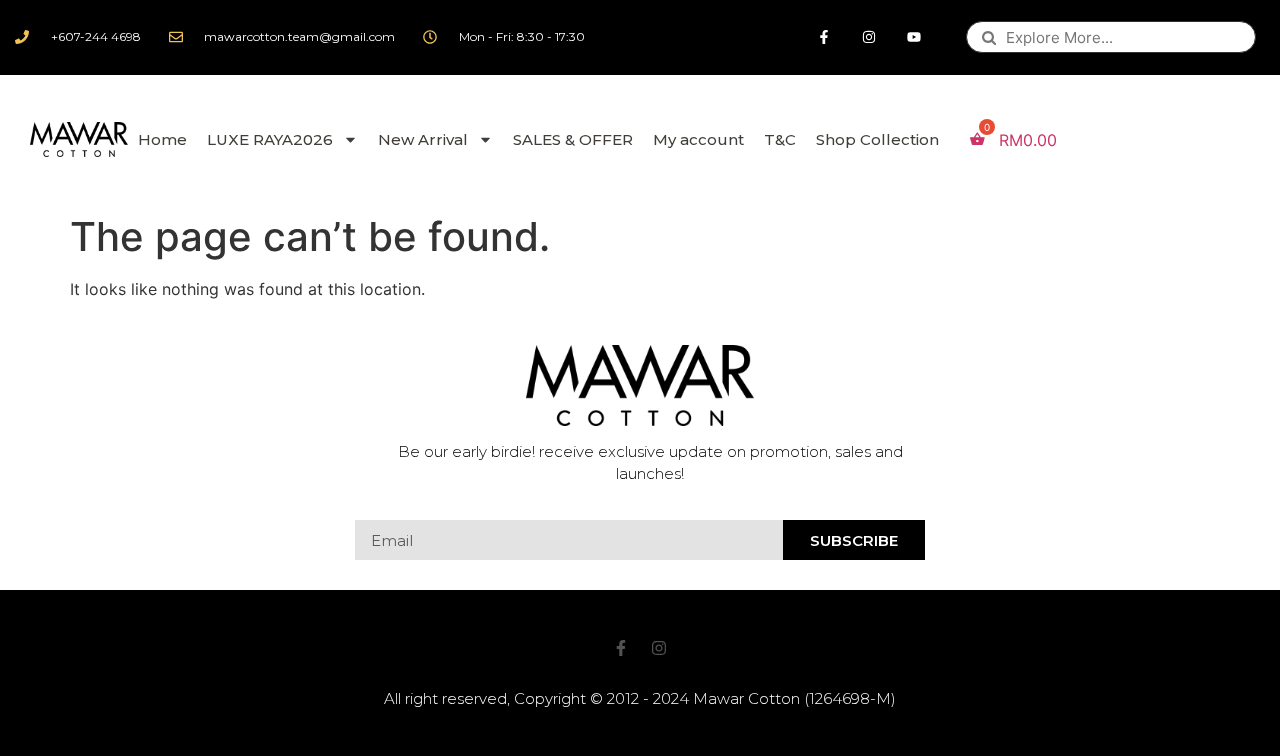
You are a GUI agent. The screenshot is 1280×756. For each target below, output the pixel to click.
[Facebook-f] (824, 37)
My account (698, 139)
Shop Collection (877, 139)
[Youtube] (914, 37)
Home (162, 139)
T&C (780, 139)
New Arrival (423, 139)
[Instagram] (869, 37)
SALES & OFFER (573, 139)
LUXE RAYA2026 (270, 139)
